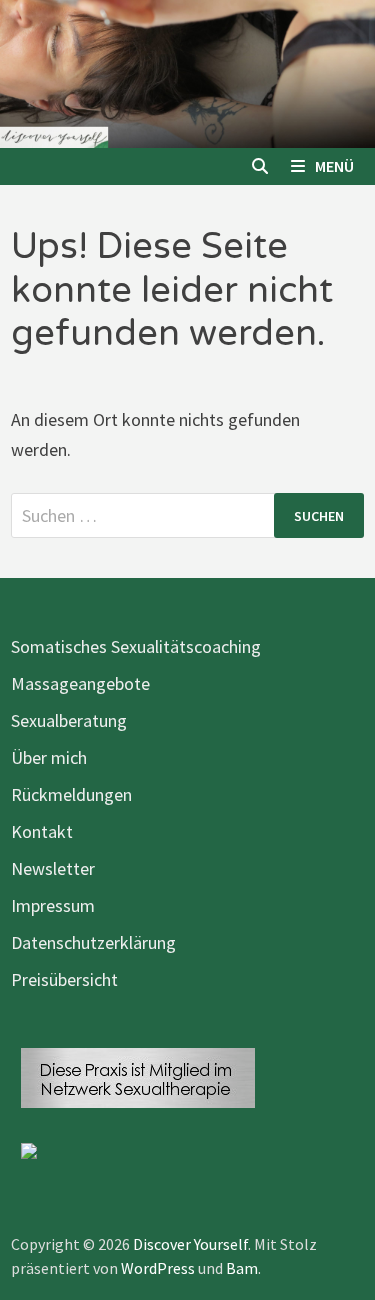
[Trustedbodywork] (29, 1148)
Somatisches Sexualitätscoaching (136, 646)
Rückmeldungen (71, 794)
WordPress (158, 1268)
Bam (242, 1268)
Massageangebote (80, 683)
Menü (334, 166)
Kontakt (42, 831)
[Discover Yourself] (187, 72)
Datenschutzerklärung (93, 942)
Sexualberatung (69, 720)
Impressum (53, 905)
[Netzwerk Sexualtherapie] (138, 1075)
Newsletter (53, 868)
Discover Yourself (190, 1244)
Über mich (49, 757)
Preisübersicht (64, 979)
